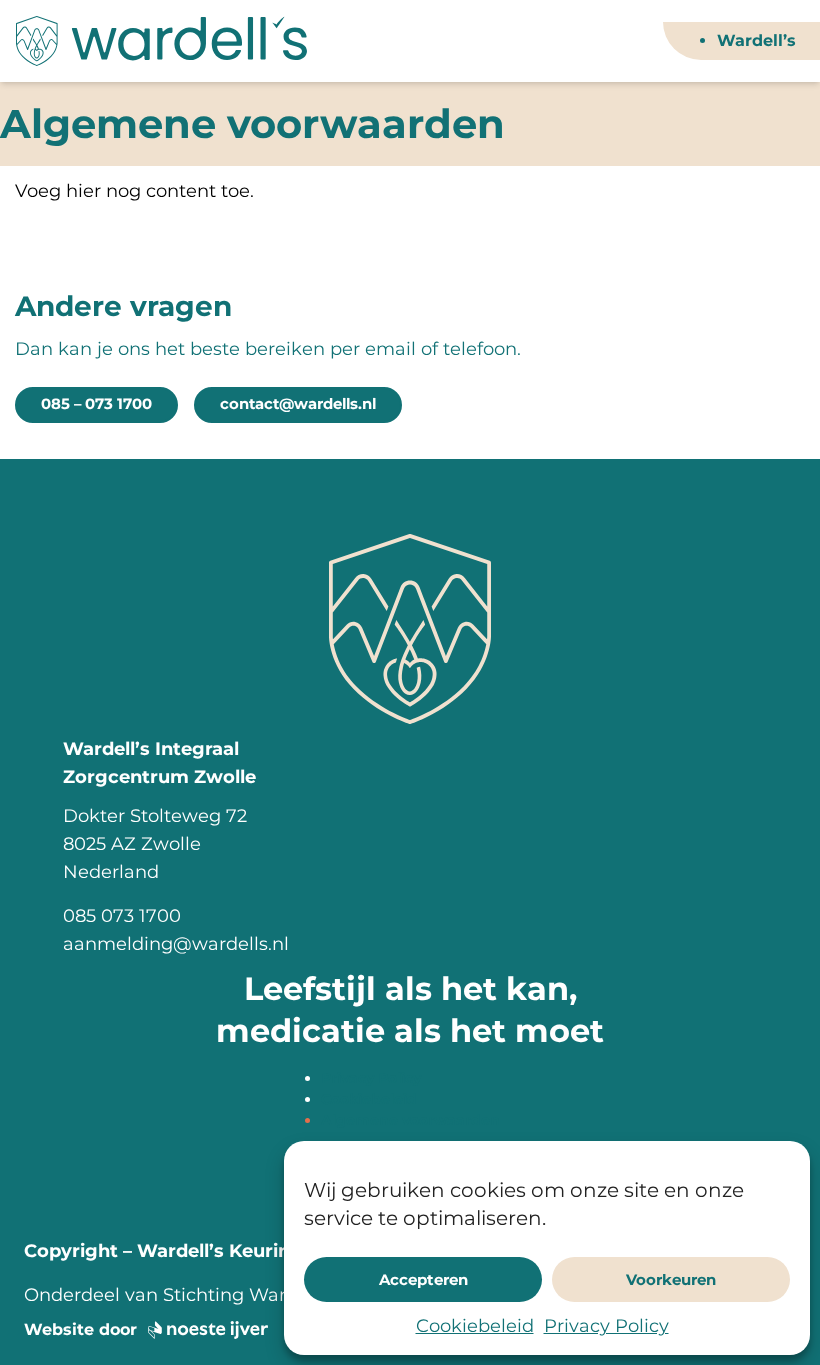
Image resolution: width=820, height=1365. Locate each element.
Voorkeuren (671, 1279)
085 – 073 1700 (96, 404)
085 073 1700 (122, 916)
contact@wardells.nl (298, 404)
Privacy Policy (606, 1326)
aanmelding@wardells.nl (176, 944)
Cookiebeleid (475, 1326)
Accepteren (423, 1279)
